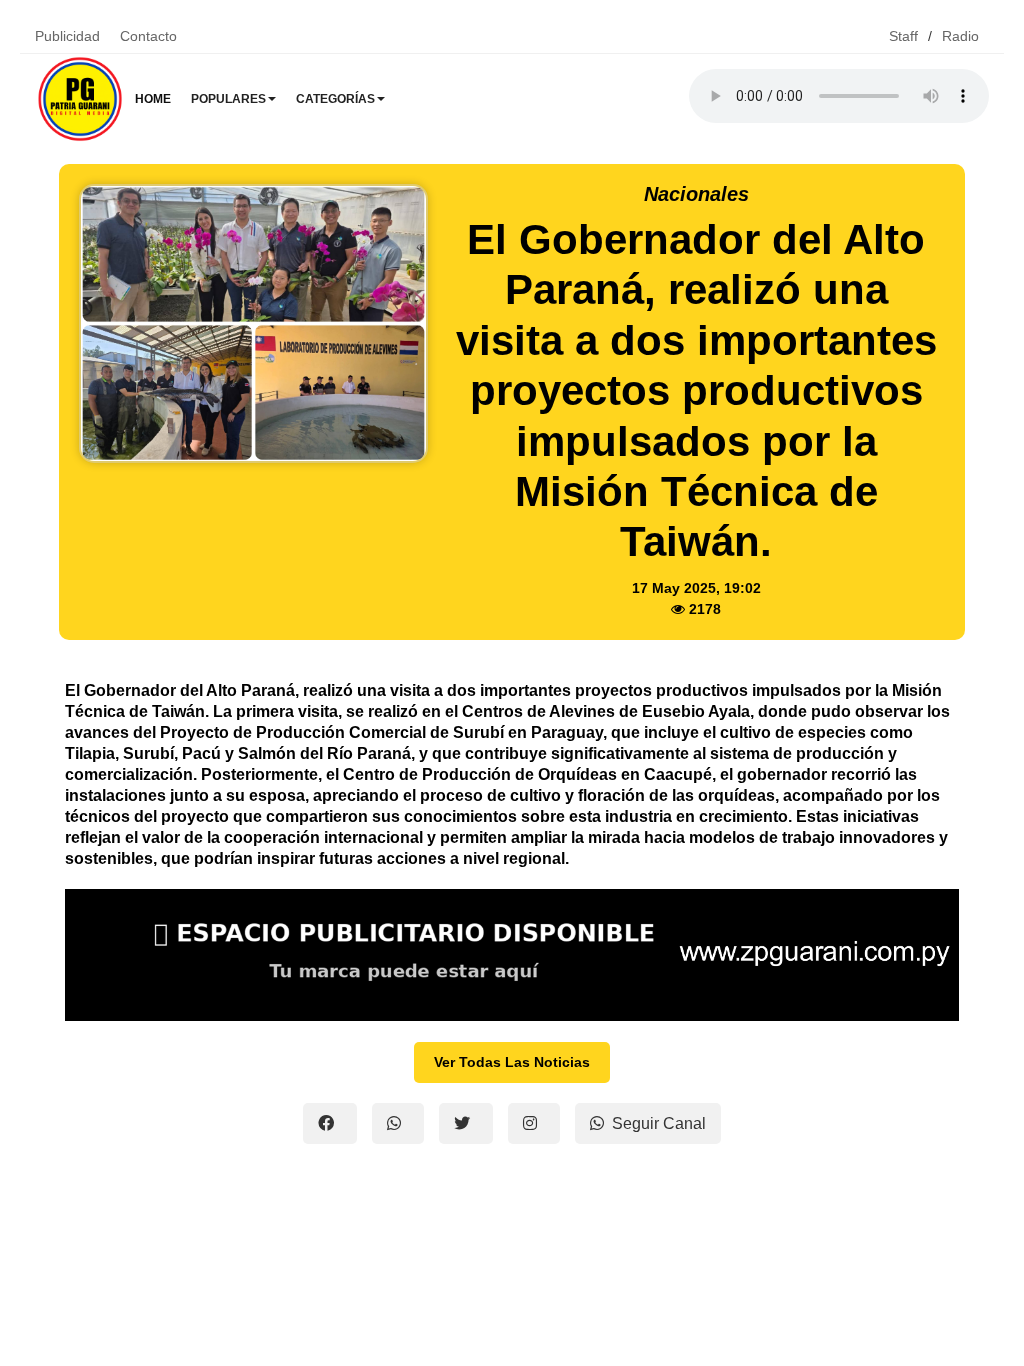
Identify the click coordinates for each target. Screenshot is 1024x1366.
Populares (228, 99)
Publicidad (67, 36)
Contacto (148, 36)
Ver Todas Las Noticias (512, 1062)
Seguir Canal (659, 1123)
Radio (960, 36)
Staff (903, 36)
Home (153, 99)
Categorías (335, 99)
